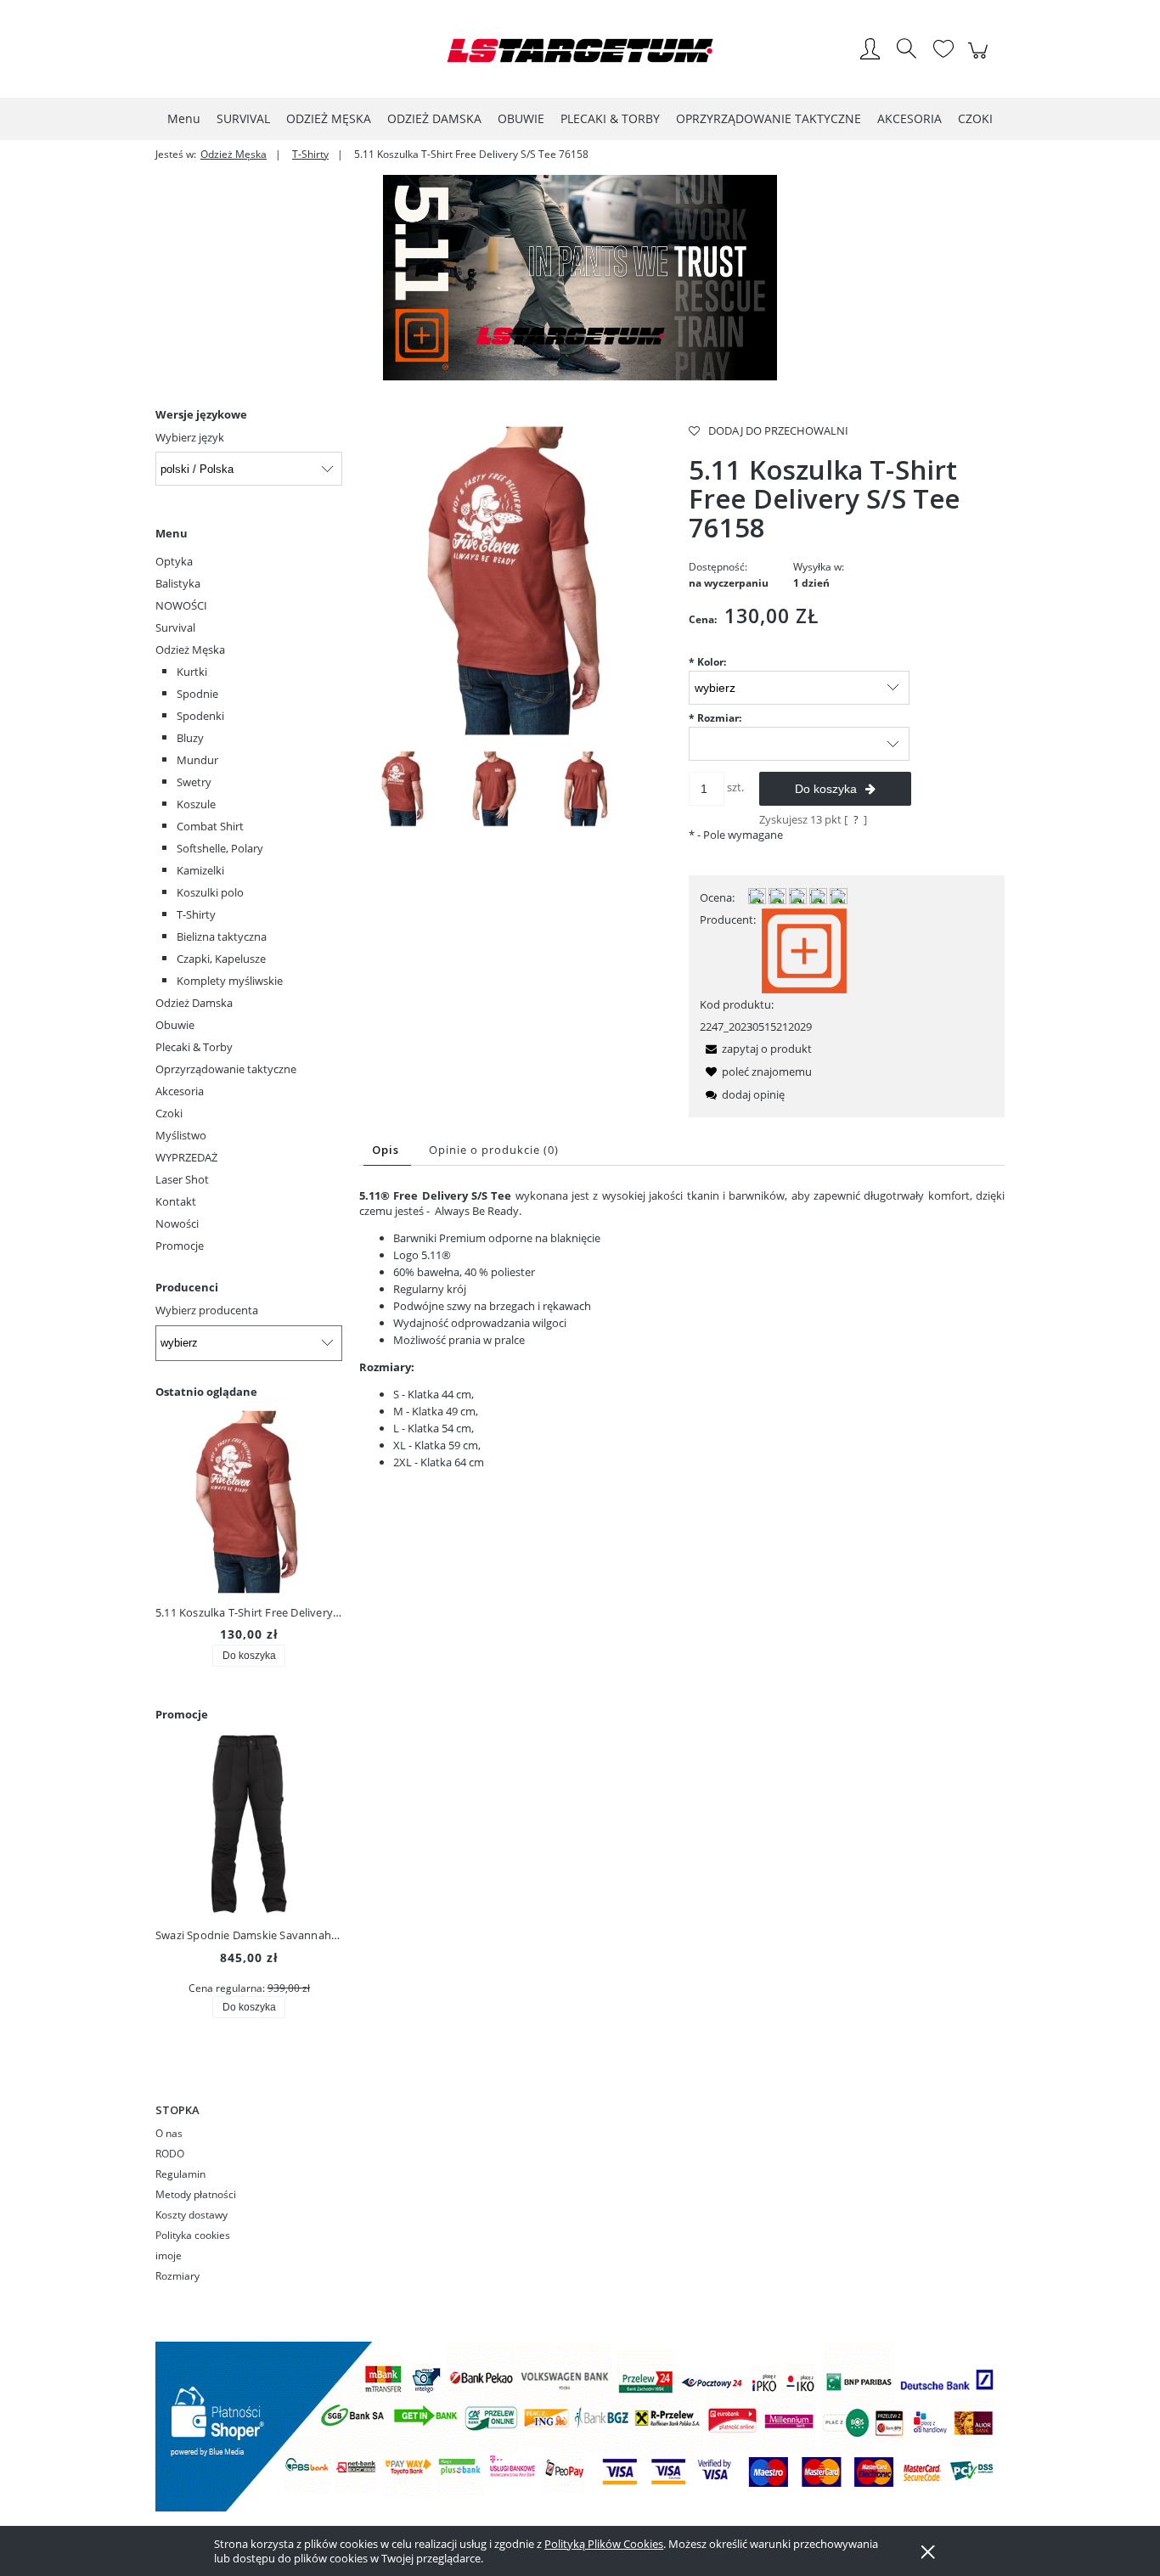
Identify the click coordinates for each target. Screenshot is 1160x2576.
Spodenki (200, 716)
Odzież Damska (194, 1003)
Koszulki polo (210, 892)
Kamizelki (200, 870)
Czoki (169, 1113)
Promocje (180, 1246)
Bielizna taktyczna (222, 936)
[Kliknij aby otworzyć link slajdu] (580, 278)
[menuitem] (184, 118)
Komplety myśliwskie (230, 981)
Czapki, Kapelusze (221, 959)
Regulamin (180, 2174)
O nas (169, 2133)
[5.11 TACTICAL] (804, 949)
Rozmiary (177, 2276)
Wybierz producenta (207, 1310)
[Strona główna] (580, 51)
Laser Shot (182, 1179)
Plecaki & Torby (194, 1047)
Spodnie (197, 694)
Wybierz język (190, 437)
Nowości (177, 1223)
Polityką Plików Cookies (604, 2544)
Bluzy (190, 738)
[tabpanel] (682, 1342)
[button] (756, 1049)
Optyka (174, 561)
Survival (175, 627)
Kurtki (192, 672)
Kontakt (176, 1201)
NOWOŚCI (181, 605)
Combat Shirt (210, 826)
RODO (170, 2154)
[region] (580, 278)
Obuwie (175, 1025)
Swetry (194, 782)
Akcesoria (180, 1091)
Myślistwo (181, 1135)
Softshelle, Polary (220, 848)
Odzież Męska (190, 650)
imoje (169, 2255)
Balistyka (178, 583)
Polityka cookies (193, 2235)
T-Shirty (196, 914)
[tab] (387, 1150)
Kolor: (707, 662)
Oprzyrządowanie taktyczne (226, 1069)
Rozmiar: (715, 718)
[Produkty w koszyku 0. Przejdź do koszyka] (980, 59)
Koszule (196, 804)
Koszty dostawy (191, 2215)
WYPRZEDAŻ (186, 1157)
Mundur (197, 760)
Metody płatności (196, 2194)
